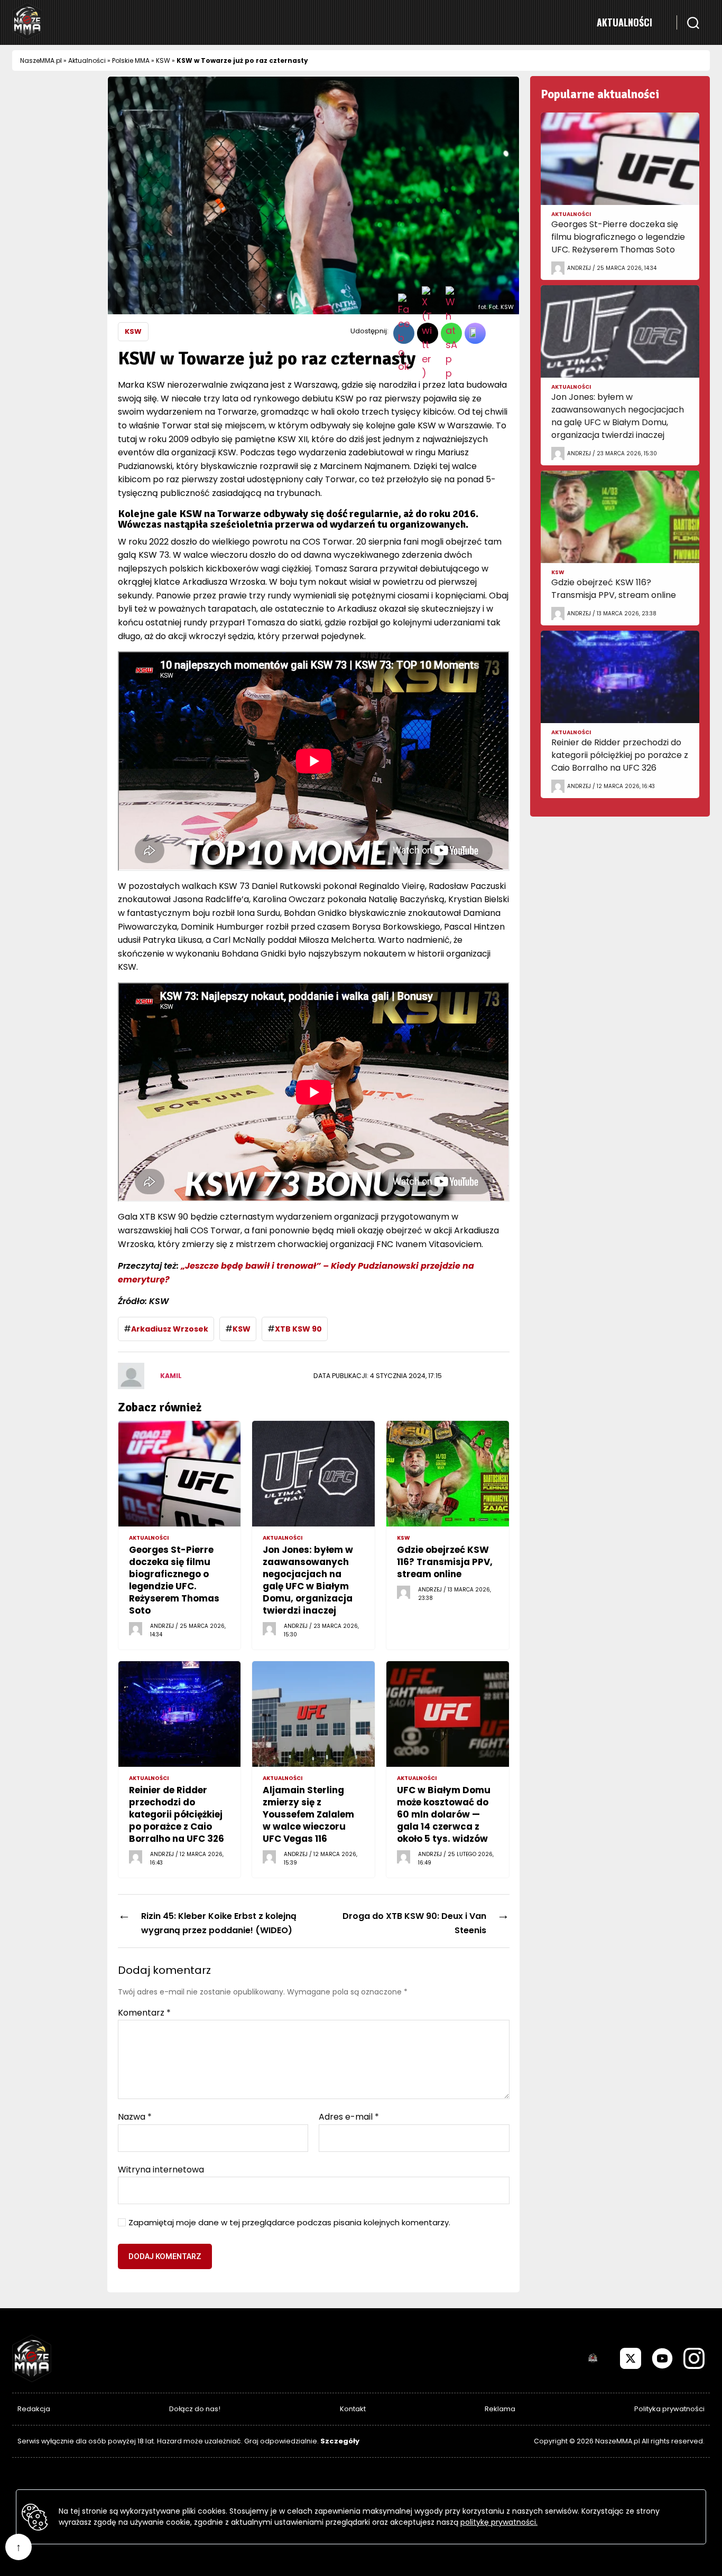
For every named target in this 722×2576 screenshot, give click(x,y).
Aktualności (624, 22)
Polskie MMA (131, 60)
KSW (163, 60)
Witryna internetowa (161, 2169)
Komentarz (144, 2013)
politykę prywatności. (499, 2522)
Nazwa (135, 2117)
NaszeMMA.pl (41, 60)
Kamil (171, 1376)
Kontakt (353, 2409)
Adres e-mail (349, 2117)
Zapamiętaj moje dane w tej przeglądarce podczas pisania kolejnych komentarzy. (289, 2223)
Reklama (500, 2409)
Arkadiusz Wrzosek (170, 1329)
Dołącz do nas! (195, 2409)
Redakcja (34, 2409)
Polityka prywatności (669, 2409)
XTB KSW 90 (298, 1329)
